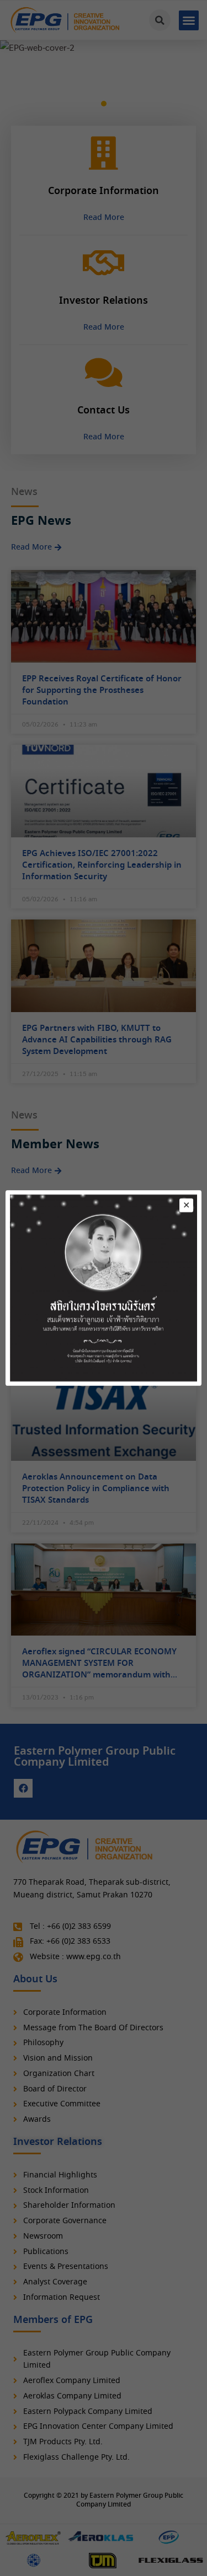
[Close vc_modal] (186, 1205)
